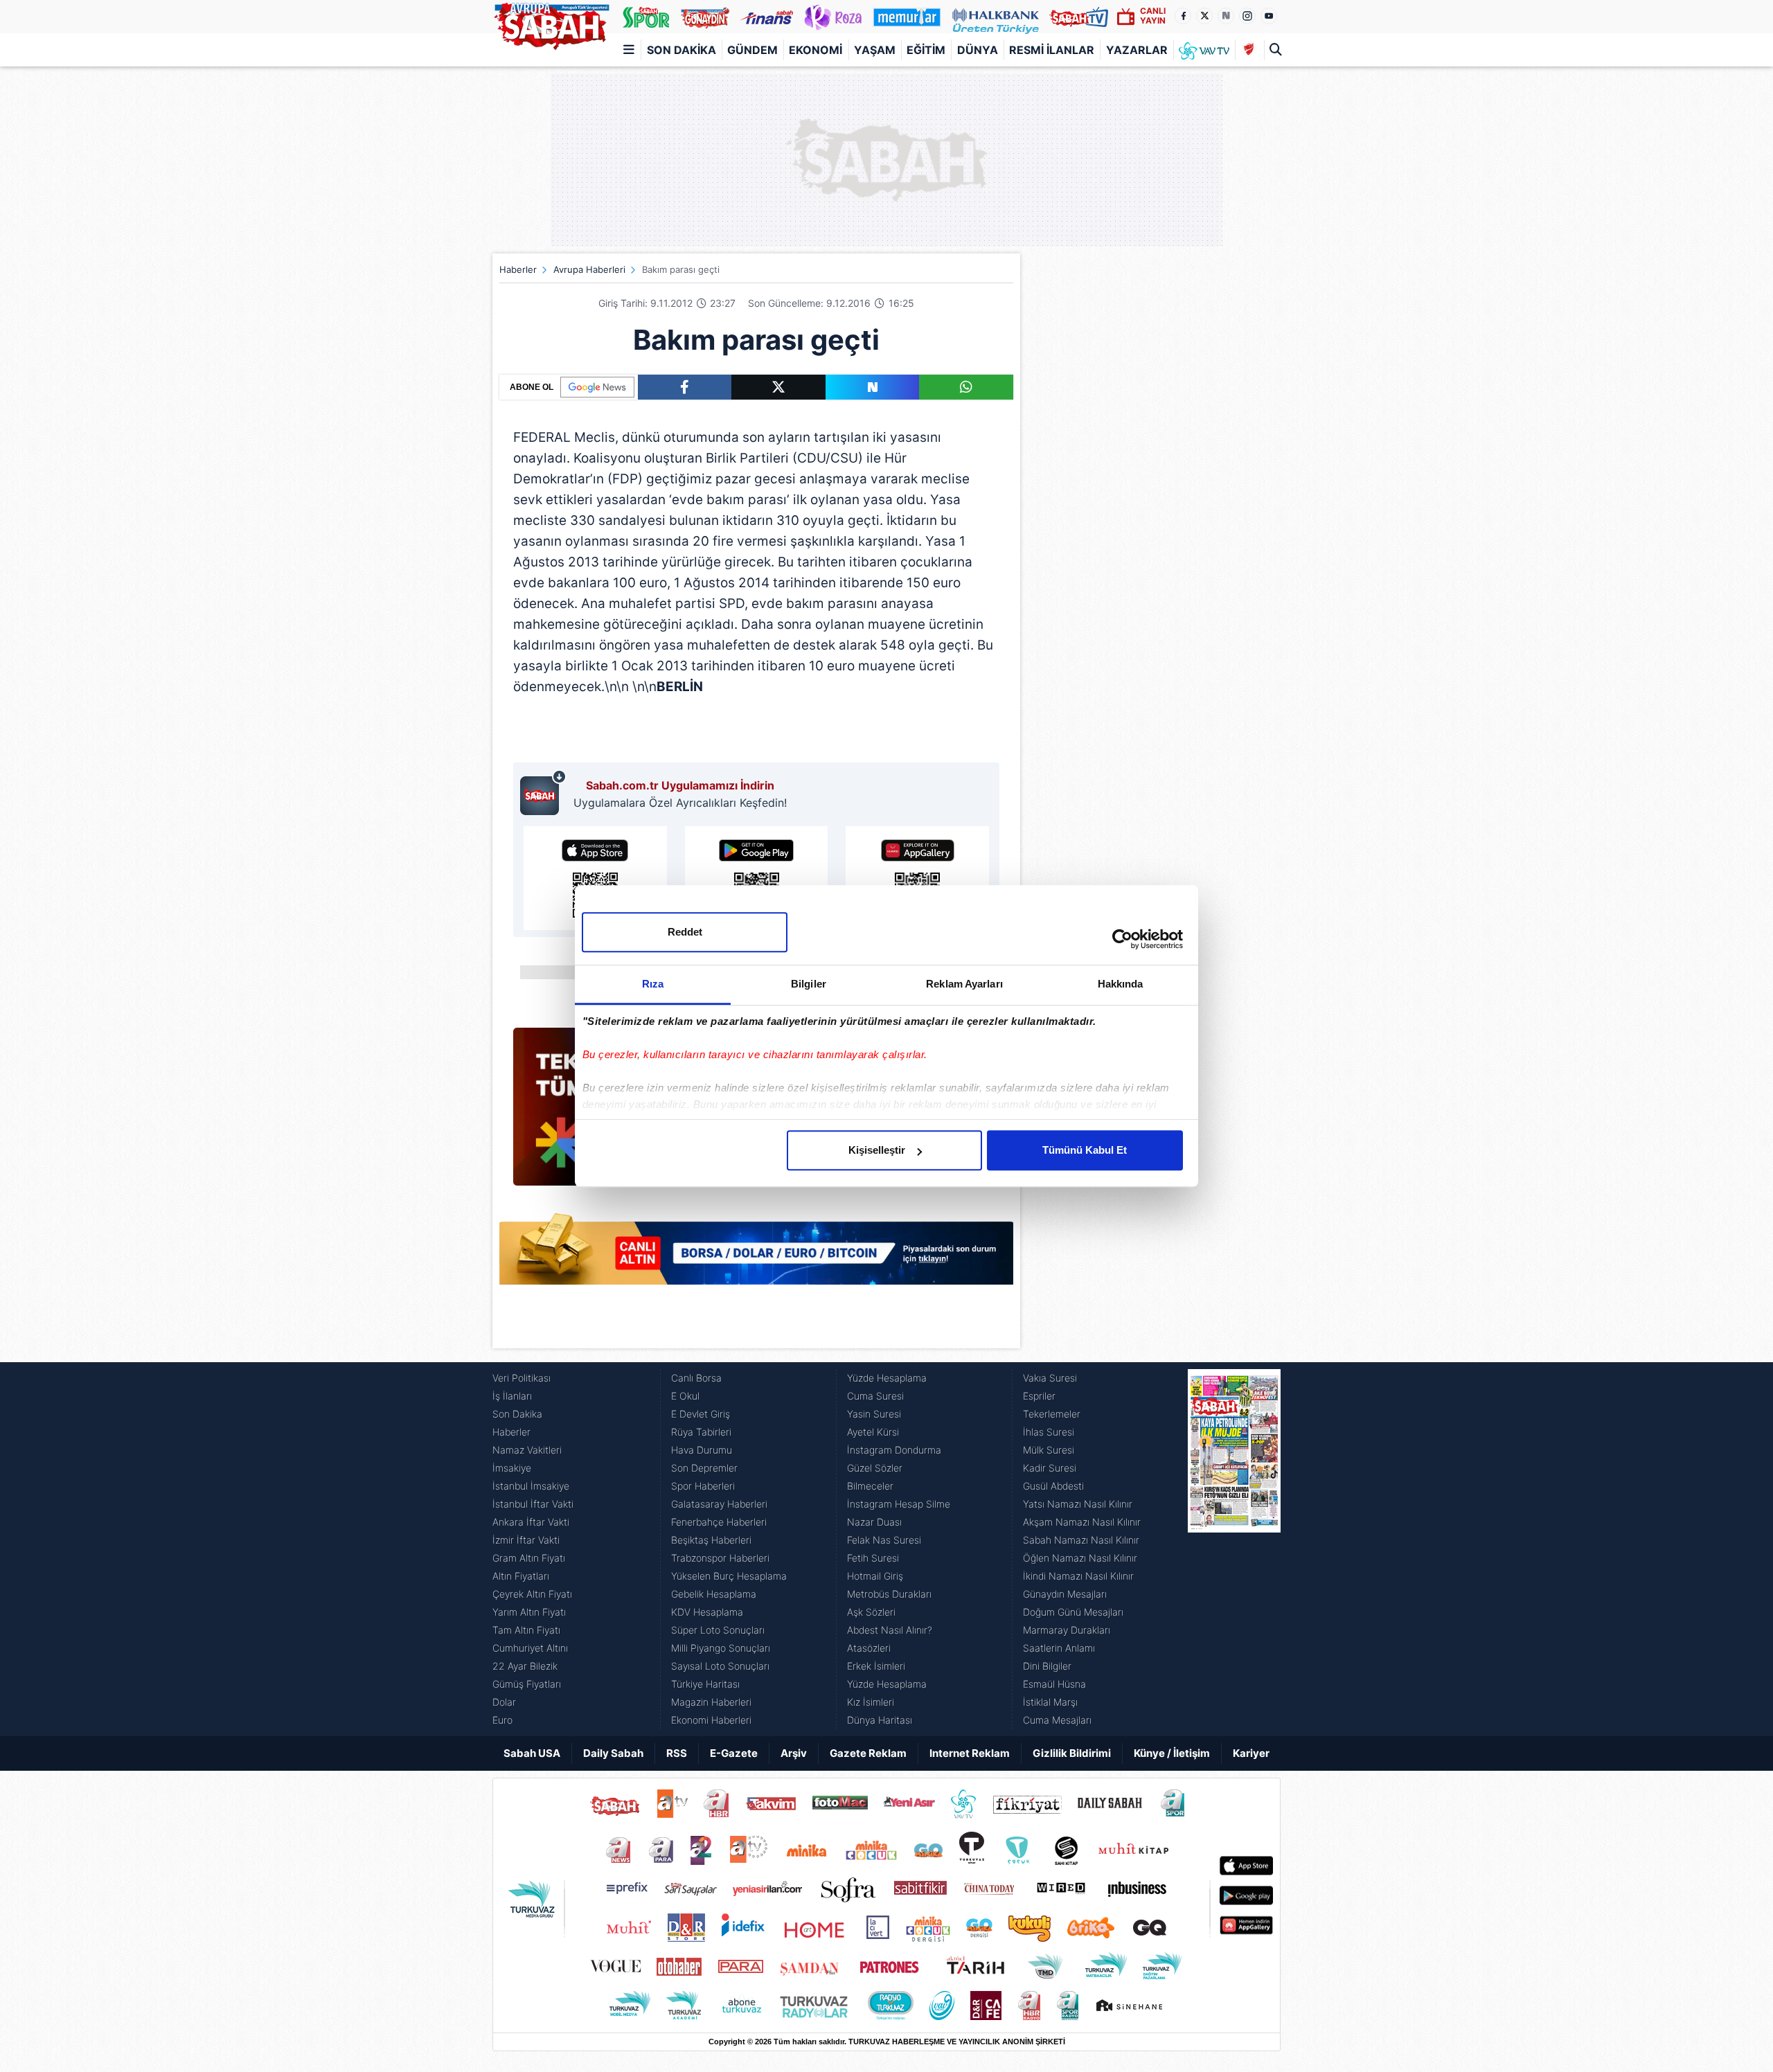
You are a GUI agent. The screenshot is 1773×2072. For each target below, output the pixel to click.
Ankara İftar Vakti (531, 1522)
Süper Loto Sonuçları (718, 1630)
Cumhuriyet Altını (530, 1648)
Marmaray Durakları (1067, 1630)
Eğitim (926, 50)
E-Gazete (734, 1753)
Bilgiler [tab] (809, 984)
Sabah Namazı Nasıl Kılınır (1081, 1540)
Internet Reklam (970, 1753)
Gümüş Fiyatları (527, 1684)
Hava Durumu (702, 1450)
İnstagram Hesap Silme (899, 1504)
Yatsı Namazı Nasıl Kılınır (1078, 1504)
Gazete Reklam (868, 1753)
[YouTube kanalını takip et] (1269, 16)
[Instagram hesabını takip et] (1247, 16)
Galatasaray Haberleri (719, 1504)
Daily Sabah (613, 1753)
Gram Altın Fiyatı (529, 1558)
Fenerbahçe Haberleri (719, 1522)
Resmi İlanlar (1052, 50)
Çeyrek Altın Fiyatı (532, 1594)
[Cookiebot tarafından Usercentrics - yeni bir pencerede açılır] (1122, 939)
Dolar (504, 1702)
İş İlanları (512, 1396)
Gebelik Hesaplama (714, 1594)
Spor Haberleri (703, 1486)
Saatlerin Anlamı (1059, 1648)
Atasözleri (869, 1648)
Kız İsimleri (871, 1702)
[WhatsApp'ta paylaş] (966, 387)
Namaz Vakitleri (527, 1450)
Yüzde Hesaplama (887, 1378)
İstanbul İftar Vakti (533, 1504)
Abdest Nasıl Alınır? (890, 1630)
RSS (677, 1753)
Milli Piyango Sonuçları (721, 1648)
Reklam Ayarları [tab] (964, 984)
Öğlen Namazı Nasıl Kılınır (1080, 1558)
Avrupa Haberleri (589, 269)
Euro (502, 1720)
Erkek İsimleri (876, 1666)
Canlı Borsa (696, 1378)
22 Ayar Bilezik (525, 1666)
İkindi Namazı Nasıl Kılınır (1078, 1576)
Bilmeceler (870, 1486)
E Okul (685, 1396)
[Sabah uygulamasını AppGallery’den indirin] (917, 878)
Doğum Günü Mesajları (1073, 1612)
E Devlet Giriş (701, 1414)
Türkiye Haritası (705, 1684)
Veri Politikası (522, 1378)
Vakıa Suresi (1050, 1378)
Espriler (1039, 1396)
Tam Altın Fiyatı (526, 1630)
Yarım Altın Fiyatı (529, 1612)
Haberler (518, 269)
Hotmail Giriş (875, 1576)
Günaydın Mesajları (1065, 1594)
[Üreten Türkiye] (996, 17)
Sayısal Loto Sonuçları (720, 1666)
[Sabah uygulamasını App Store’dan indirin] (595, 878)
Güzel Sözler (875, 1468)
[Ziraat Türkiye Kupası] (1249, 50)
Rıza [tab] (653, 984)
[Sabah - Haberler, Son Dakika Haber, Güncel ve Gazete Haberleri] (551, 24)
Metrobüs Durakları (889, 1594)
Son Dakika (681, 50)
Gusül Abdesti (1053, 1486)
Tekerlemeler (1052, 1414)
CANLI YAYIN (1153, 16)
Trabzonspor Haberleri (720, 1558)
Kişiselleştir (877, 1150)
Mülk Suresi (1049, 1450)
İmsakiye (512, 1468)
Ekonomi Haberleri (711, 1720)
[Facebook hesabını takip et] (1183, 16)
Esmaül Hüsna (1054, 1684)
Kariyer (1251, 1753)
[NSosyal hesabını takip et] (1226, 16)
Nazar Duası (874, 1522)
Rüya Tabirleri (701, 1432)
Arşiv (794, 1753)
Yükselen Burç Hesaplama (729, 1576)
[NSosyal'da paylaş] (873, 387)
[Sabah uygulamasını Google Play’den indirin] (757, 878)
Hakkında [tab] (1121, 984)
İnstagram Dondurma (894, 1450)
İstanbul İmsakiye (531, 1486)
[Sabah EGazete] (1234, 1549)
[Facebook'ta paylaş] (685, 387)
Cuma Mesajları (1057, 1720)
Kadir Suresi (1050, 1468)
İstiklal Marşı (1050, 1702)
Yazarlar (1137, 50)
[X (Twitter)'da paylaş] (778, 387)
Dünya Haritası (880, 1720)
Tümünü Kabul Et (1085, 1150)
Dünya (978, 50)
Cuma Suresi (875, 1396)
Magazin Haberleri (711, 1702)
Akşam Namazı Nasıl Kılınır (1082, 1522)
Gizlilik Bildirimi (1072, 1753)
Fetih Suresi (873, 1558)
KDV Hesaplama (707, 1612)
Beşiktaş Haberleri (711, 1540)
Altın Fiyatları (521, 1576)
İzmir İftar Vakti (526, 1540)
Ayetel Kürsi (873, 1432)
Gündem (752, 50)
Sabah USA (532, 1753)
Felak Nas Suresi (884, 1540)
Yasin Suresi (874, 1414)
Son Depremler (704, 1468)
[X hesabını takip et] (1204, 16)
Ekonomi (816, 50)
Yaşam (875, 50)
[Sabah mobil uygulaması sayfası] (543, 792)
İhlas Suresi (1049, 1432)
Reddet (685, 932)
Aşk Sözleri (871, 1612)
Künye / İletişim (1172, 1753)
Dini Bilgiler (1047, 1666)
